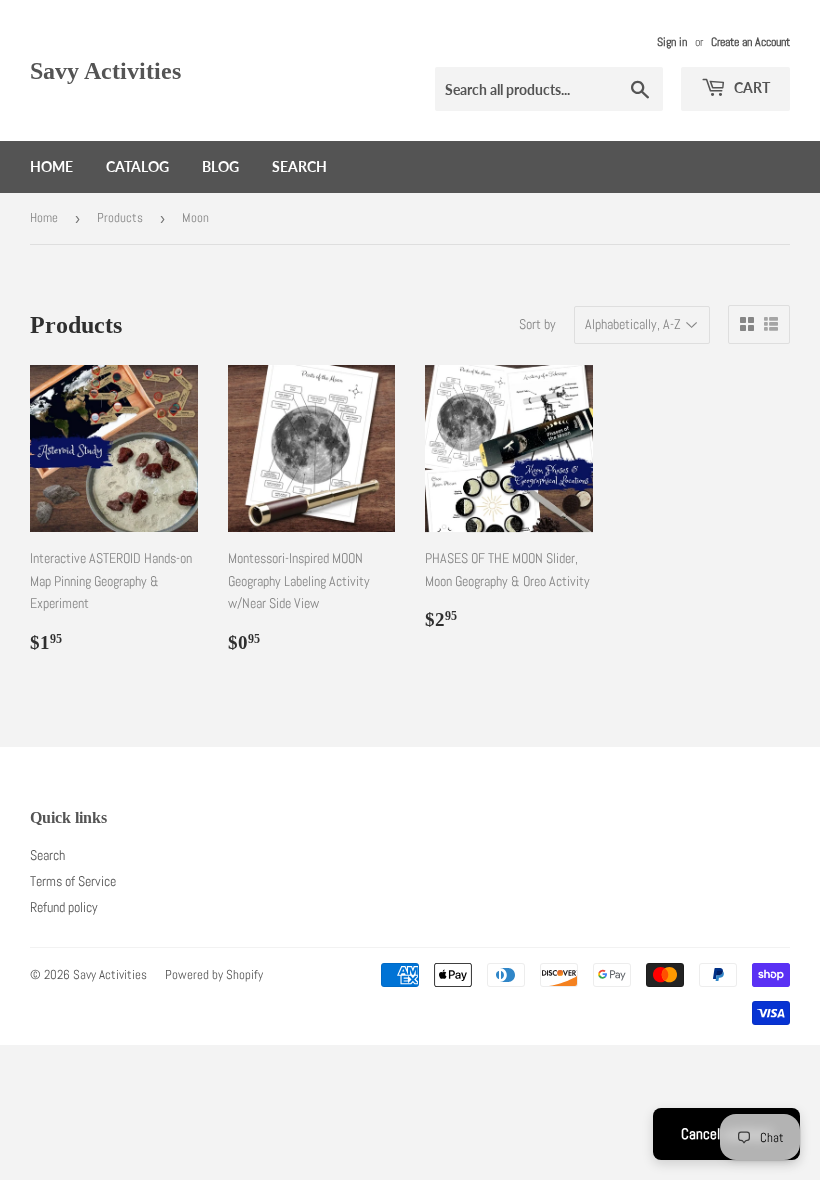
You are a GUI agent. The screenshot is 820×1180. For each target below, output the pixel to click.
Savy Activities (105, 70)
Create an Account (750, 42)
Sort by (537, 324)
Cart (750, 87)
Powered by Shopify (214, 974)
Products (120, 217)
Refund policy (64, 907)
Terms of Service (73, 881)
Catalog (137, 166)
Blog (220, 166)
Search (299, 166)
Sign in (672, 42)
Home (51, 166)
